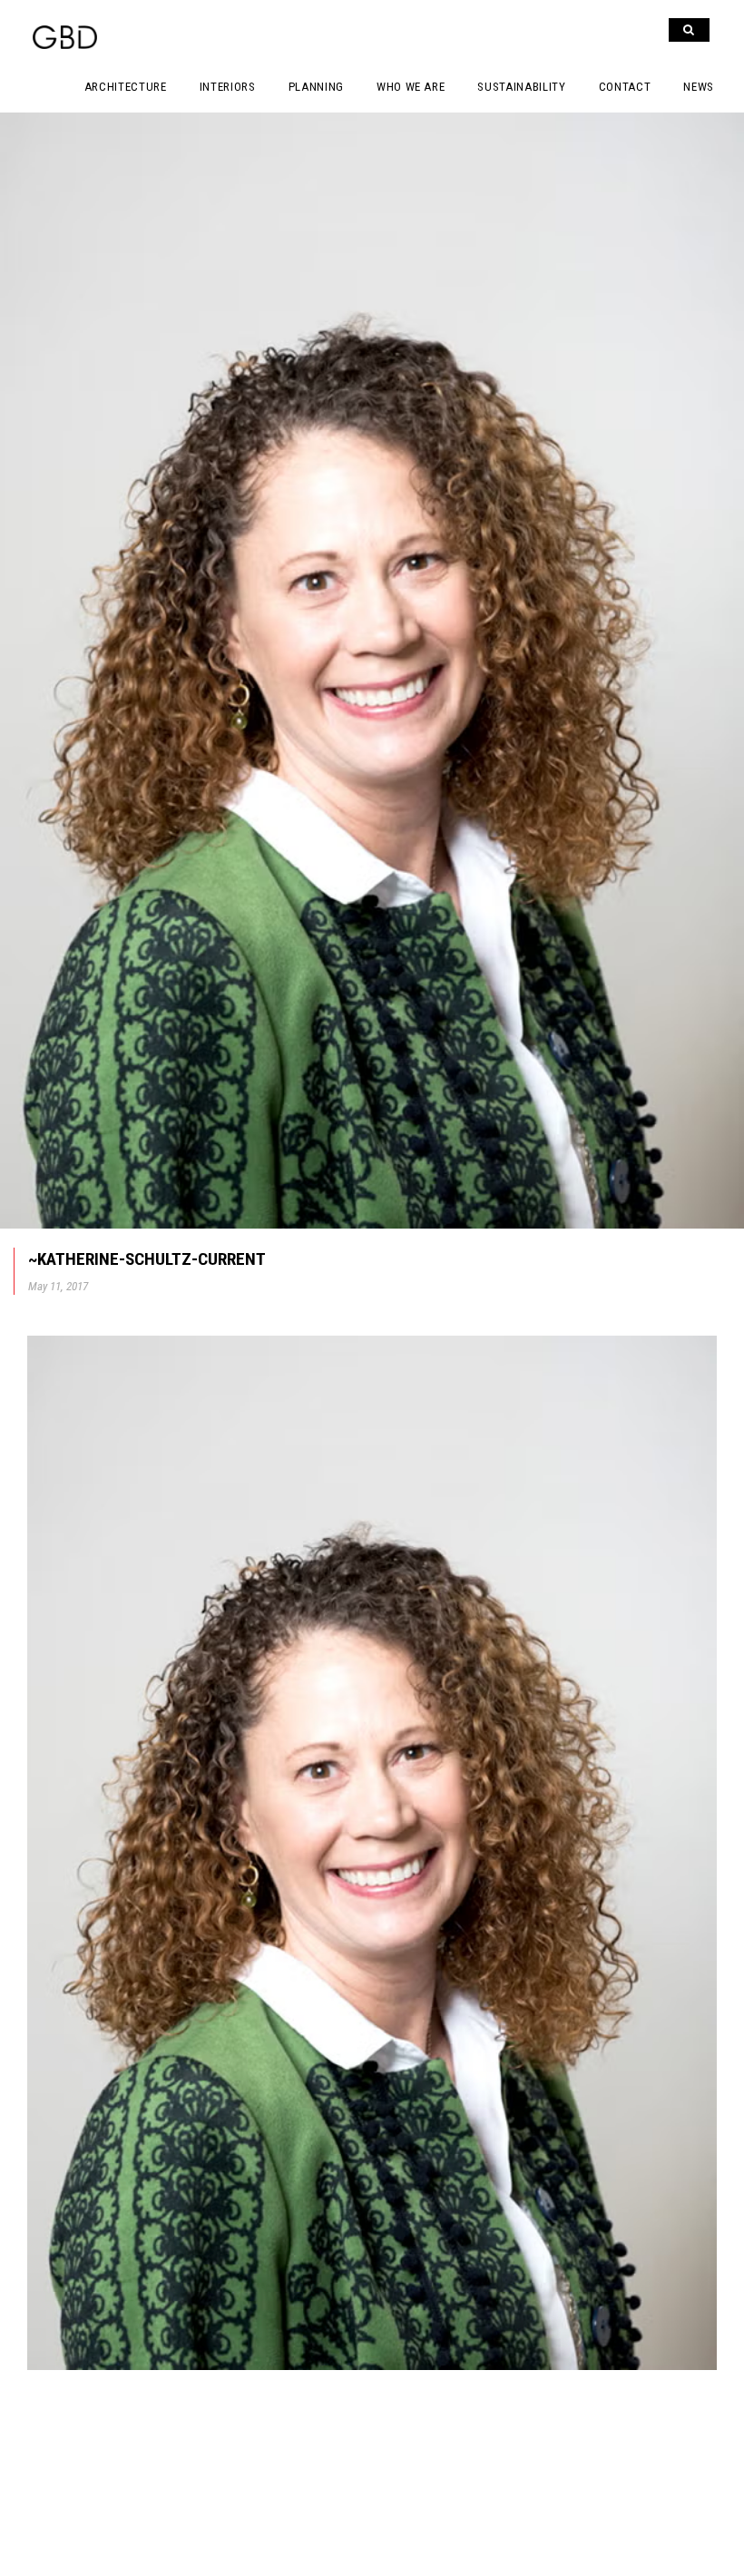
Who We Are (411, 87)
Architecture (126, 87)
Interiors (228, 87)
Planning (316, 87)
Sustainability (521, 87)
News (699, 87)
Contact (625, 87)
